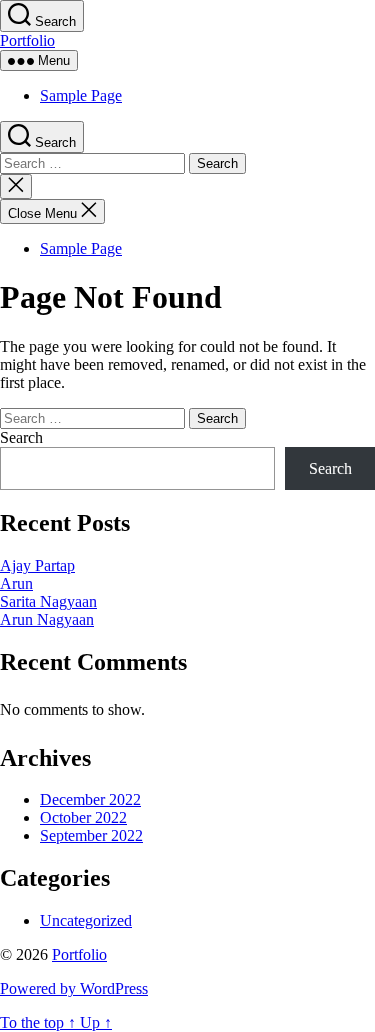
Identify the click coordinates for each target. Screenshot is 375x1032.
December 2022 (90, 799)
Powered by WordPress (74, 988)
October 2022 (83, 817)
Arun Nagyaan (47, 619)
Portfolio (27, 40)
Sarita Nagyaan (48, 601)
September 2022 (91, 835)
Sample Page (81, 95)
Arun (16, 583)
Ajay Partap (37, 565)
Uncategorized (86, 920)
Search (21, 437)
